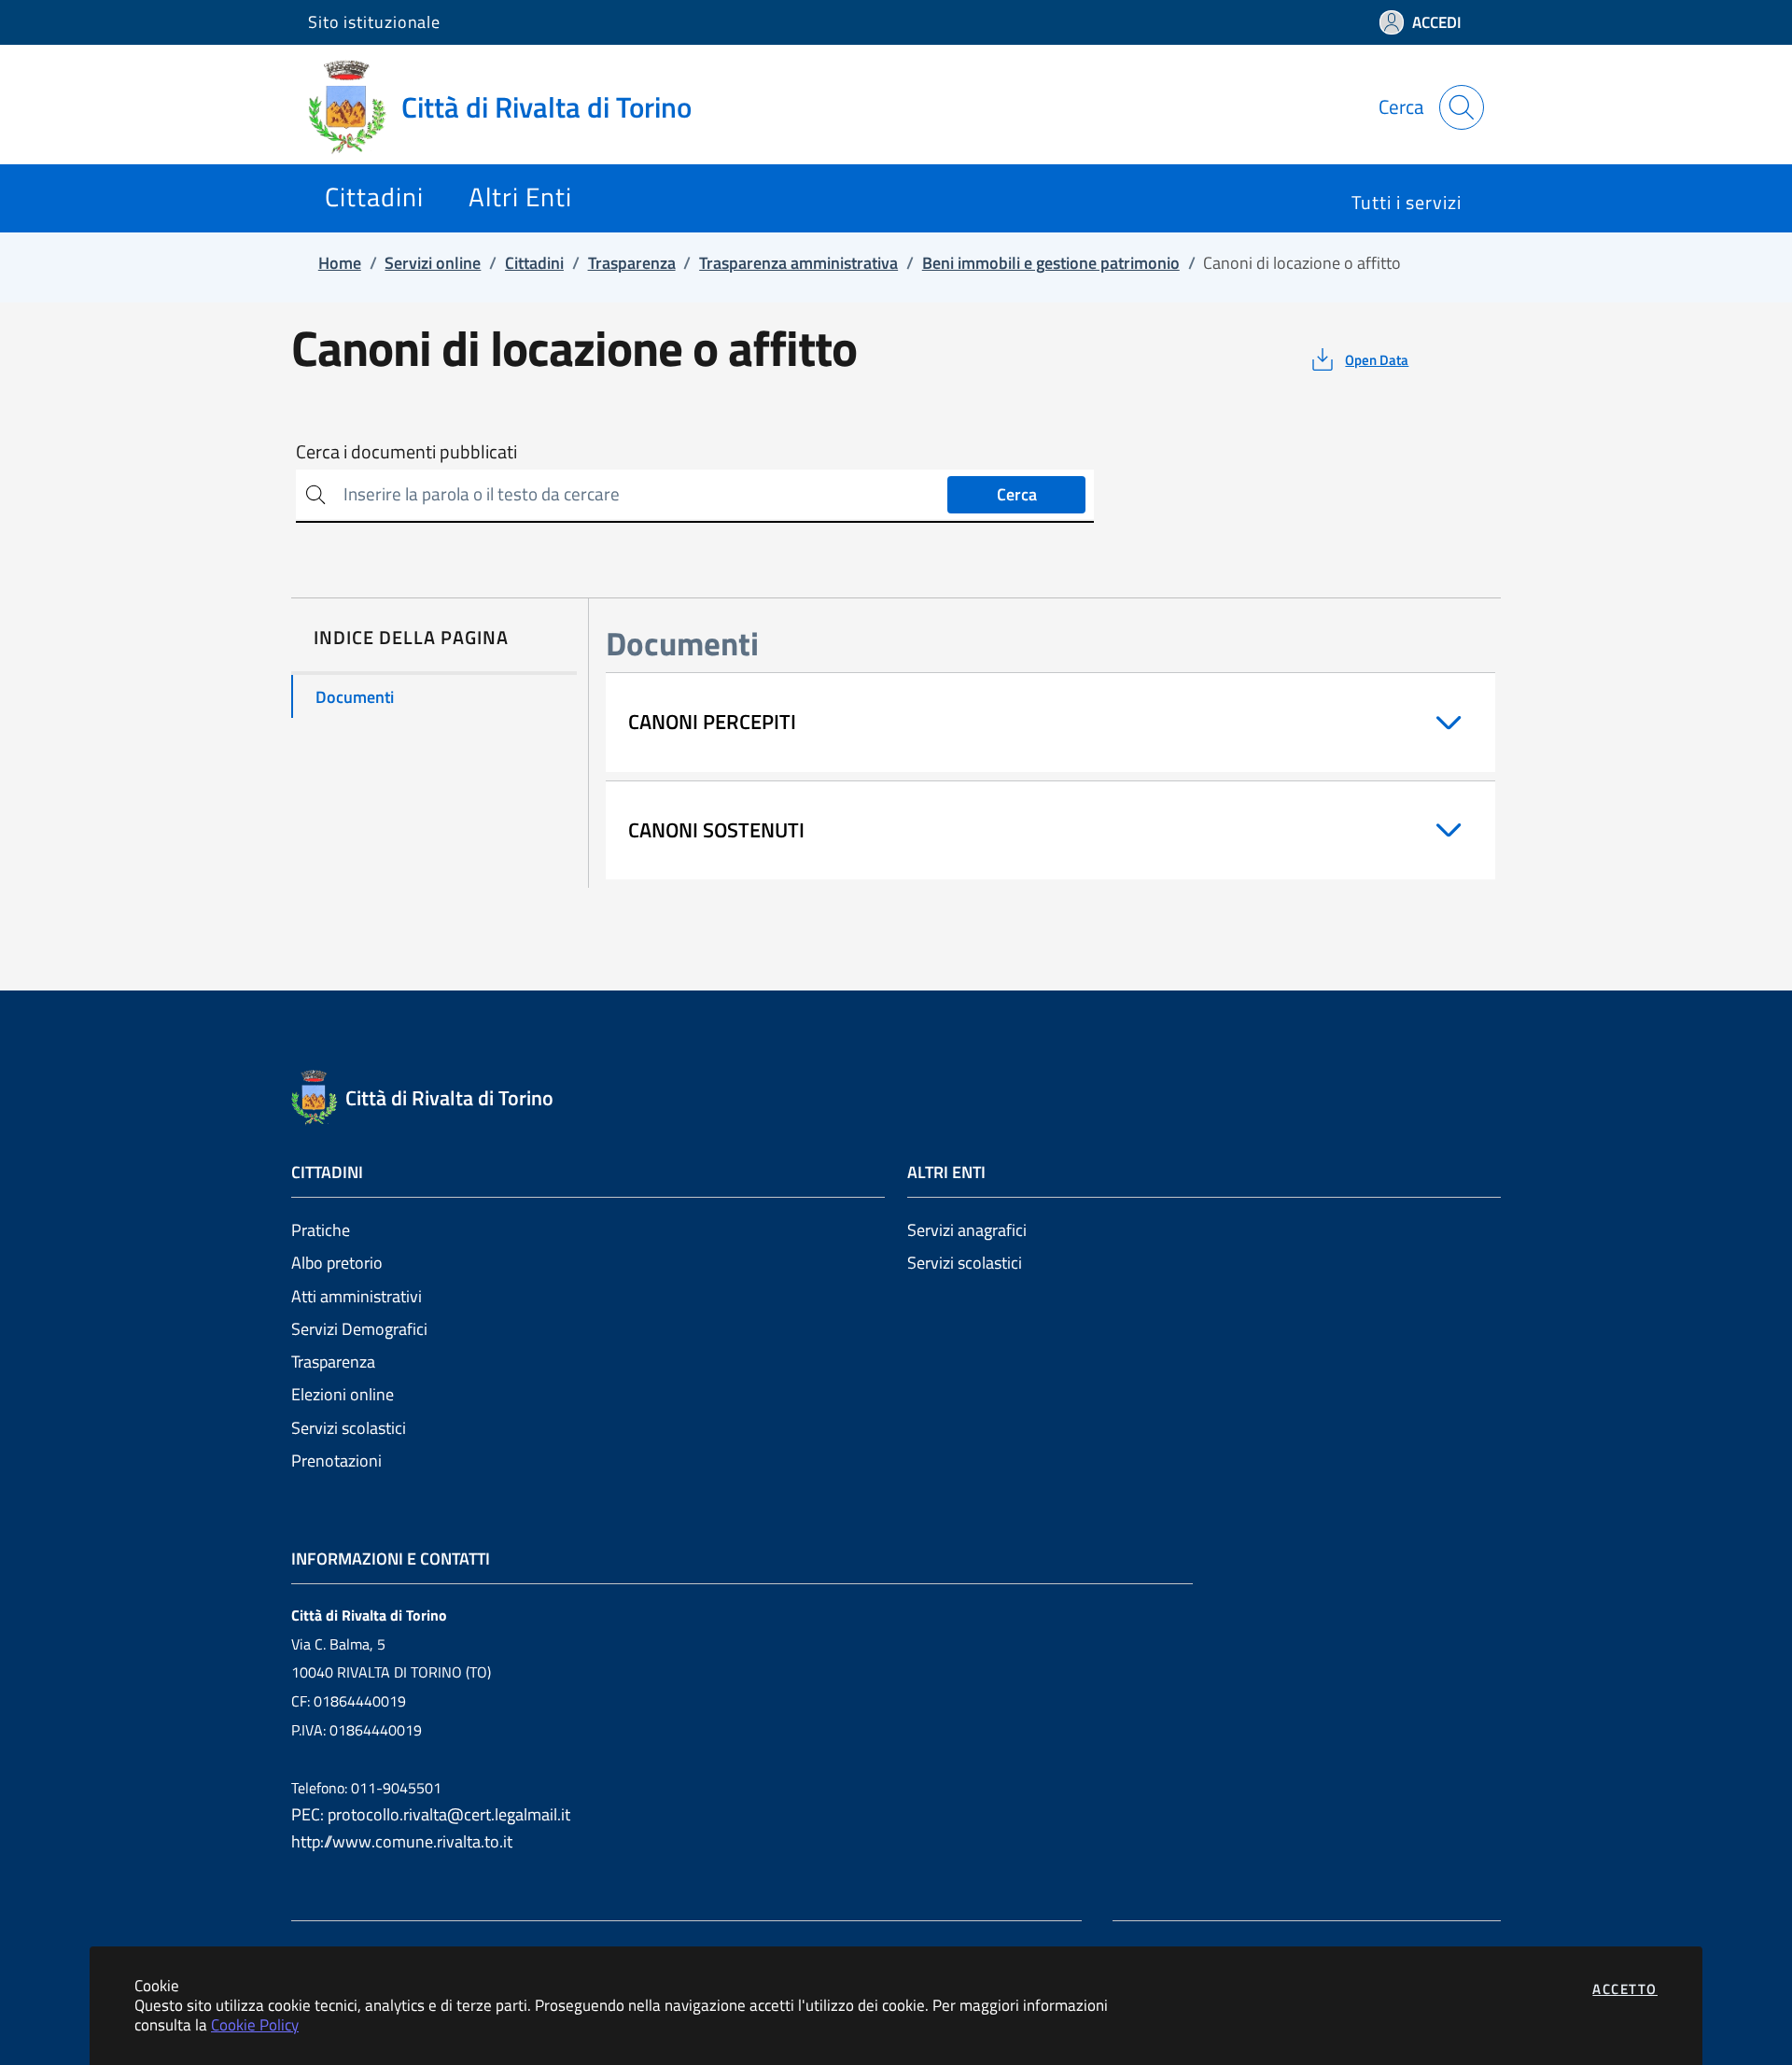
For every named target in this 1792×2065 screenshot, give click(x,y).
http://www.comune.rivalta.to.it (402, 1841)
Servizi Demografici (359, 1329)
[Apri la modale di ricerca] (1462, 107)
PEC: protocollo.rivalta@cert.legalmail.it (431, 1814)
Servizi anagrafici (967, 1230)
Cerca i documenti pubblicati (406, 452)
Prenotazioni (336, 1461)
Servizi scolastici (349, 1428)
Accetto (1625, 1989)
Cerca (1017, 494)
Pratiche (321, 1230)
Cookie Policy (255, 2024)
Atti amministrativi (357, 1296)
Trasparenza (333, 1362)
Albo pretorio (337, 1263)
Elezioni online (343, 1394)
